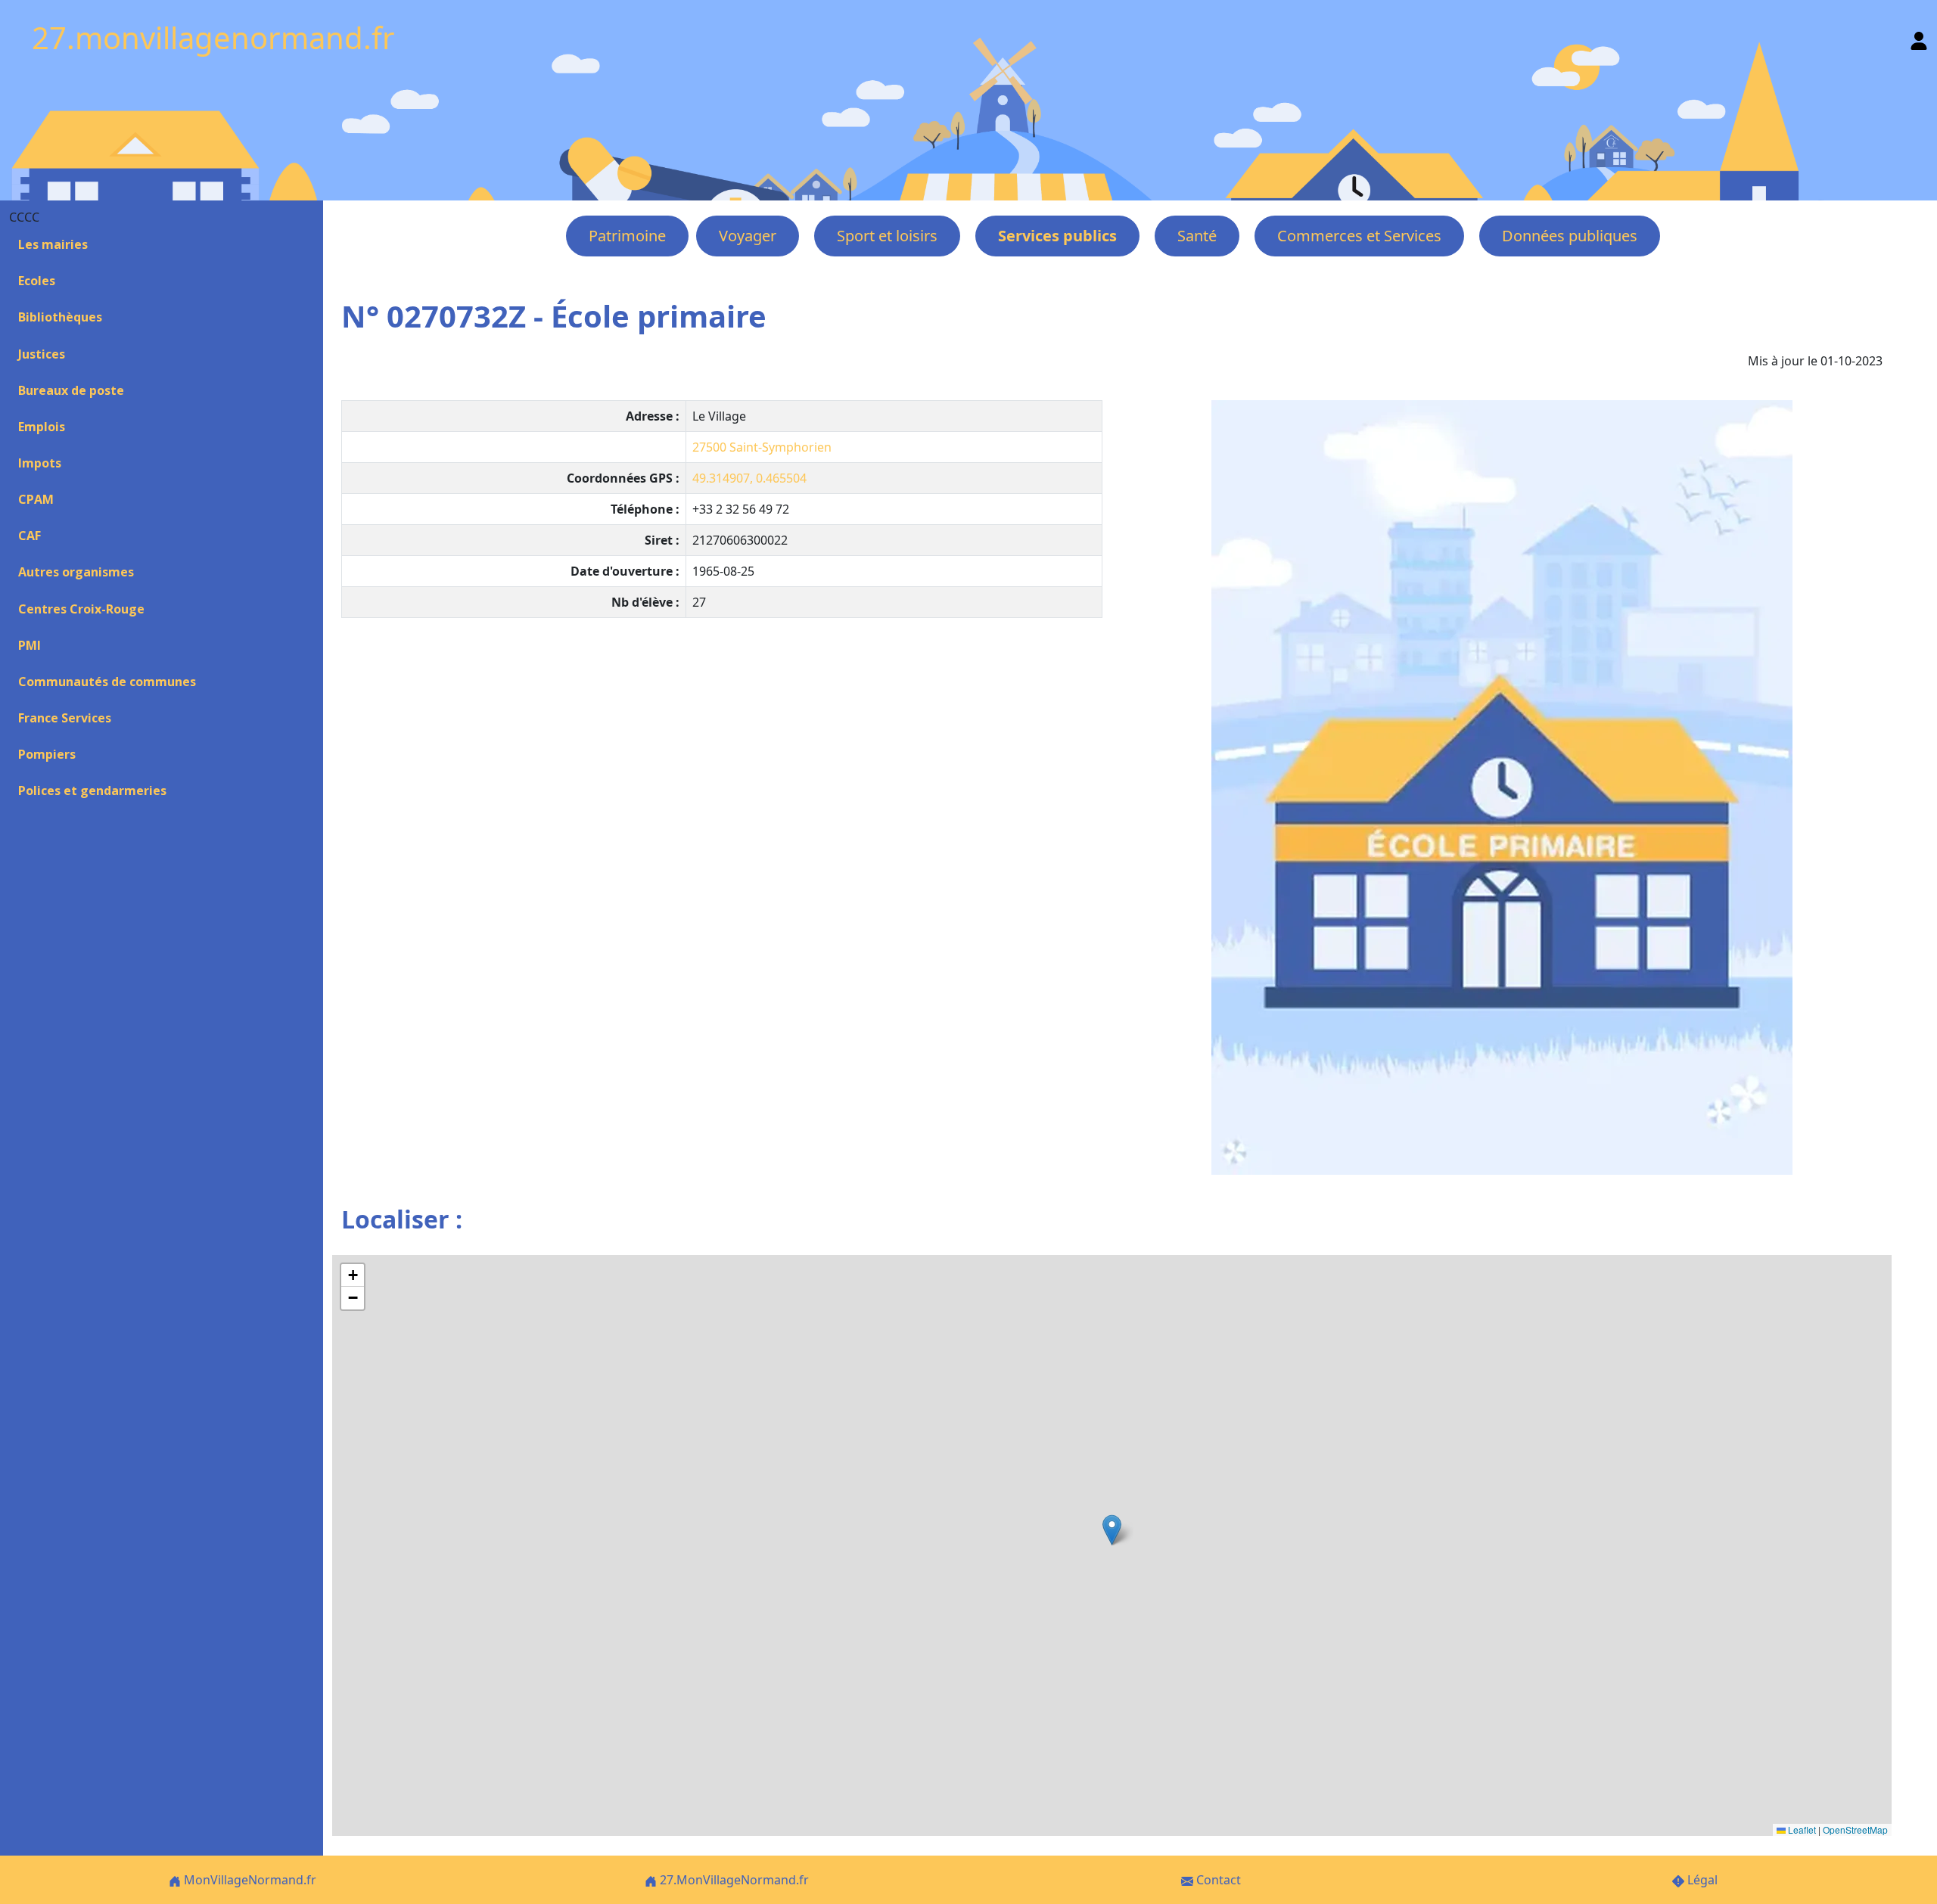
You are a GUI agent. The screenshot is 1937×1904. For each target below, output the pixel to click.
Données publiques (1570, 236)
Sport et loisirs (887, 236)
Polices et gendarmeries (92, 790)
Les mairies (53, 244)
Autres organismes (76, 572)
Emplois (42, 427)
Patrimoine (627, 236)
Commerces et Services (1359, 236)
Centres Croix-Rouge (81, 609)
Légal (1701, 1880)
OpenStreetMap (1855, 1829)
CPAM (36, 499)
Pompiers (47, 754)
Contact (1217, 1880)
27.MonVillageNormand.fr (733, 1880)
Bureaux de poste (71, 390)
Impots (40, 463)
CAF (30, 536)
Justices (42, 354)
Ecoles (37, 281)
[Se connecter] (1919, 37)
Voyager (748, 236)
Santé (1197, 236)
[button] (1112, 1530)
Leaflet (1801, 1829)
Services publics (1057, 236)
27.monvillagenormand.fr (213, 37)
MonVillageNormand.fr (249, 1880)
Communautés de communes (107, 682)
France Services (65, 718)
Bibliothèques (60, 317)
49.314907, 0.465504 (749, 478)
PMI (30, 645)
